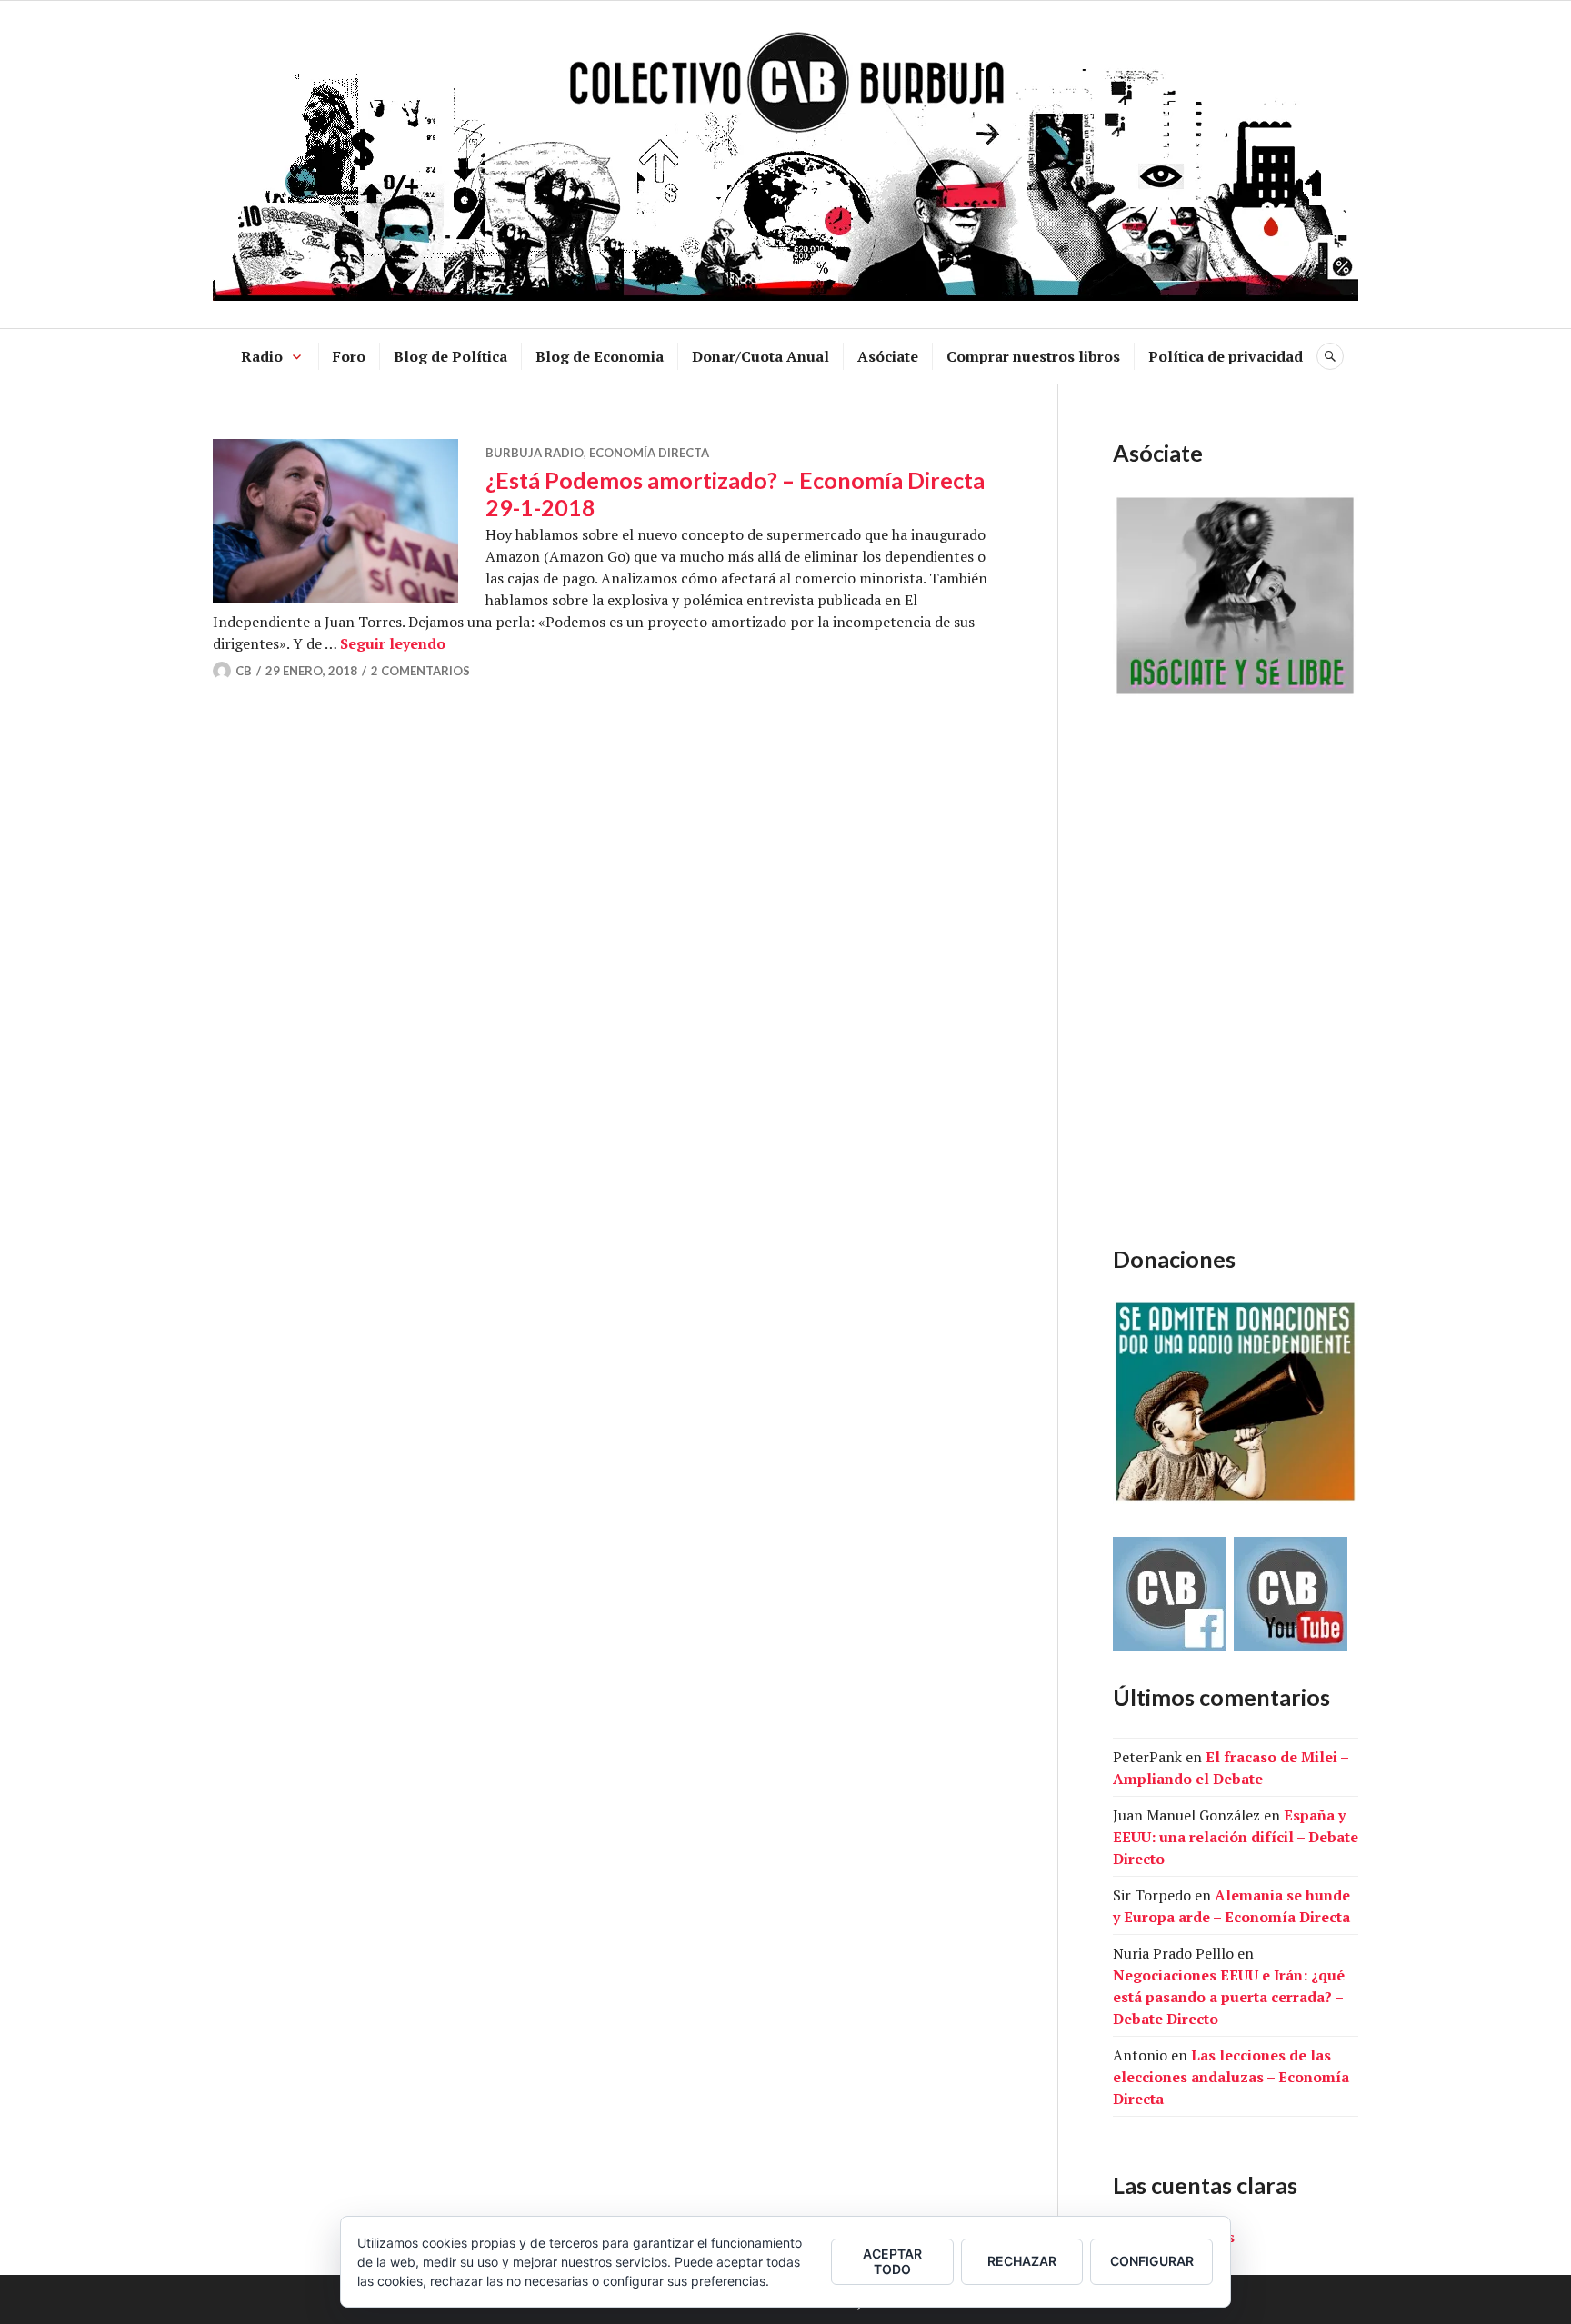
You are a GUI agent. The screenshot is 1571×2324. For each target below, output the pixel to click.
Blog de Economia (600, 356)
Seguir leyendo (393, 643)
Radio (262, 356)
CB (244, 671)
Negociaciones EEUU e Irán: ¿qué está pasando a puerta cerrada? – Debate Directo (1229, 1997)
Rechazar (1022, 2261)
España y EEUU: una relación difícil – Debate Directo (1236, 1837)
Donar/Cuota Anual (760, 356)
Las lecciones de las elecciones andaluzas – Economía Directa (1231, 2077)
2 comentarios (420, 671)
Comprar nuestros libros (1033, 356)
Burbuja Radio (535, 453)
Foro (349, 356)
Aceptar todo (892, 2261)
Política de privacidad (1226, 356)
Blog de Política (450, 356)
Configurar (1152, 2261)
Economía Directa (649, 453)
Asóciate (888, 356)
